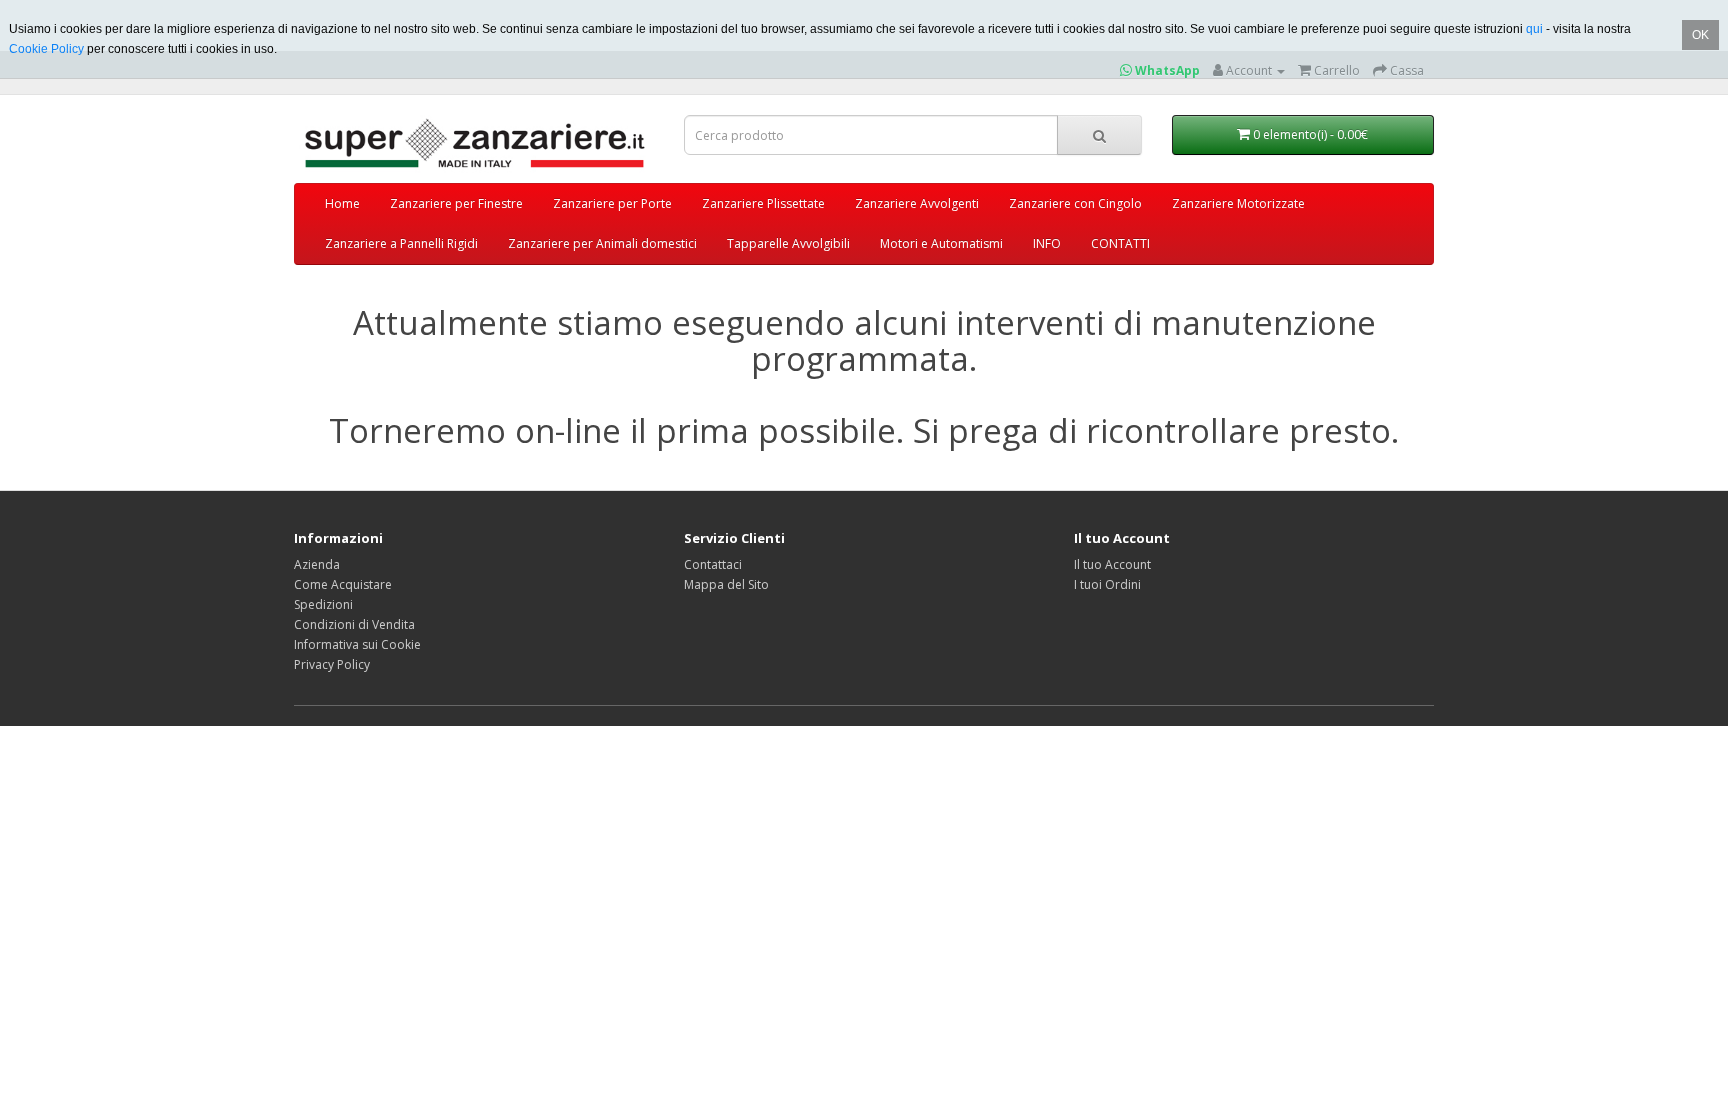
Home (342, 203)
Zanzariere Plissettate (763, 203)
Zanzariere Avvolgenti (917, 203)
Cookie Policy (46, 49)
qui (1534, 29)
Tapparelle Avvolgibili (788, 243)
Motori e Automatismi (941, 243)
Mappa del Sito (726, 584)
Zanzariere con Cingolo (1075, 203)
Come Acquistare (343, 584)
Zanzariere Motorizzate (1238, 203)
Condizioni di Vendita (354, 624)
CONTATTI (1120, 243)
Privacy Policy (332, 664)
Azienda (317, 564)
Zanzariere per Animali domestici (602, 243)
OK (1700, 35)
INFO (1047, 243)
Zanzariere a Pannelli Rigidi (401, 243)
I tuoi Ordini (1107, 584)
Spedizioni (323, 604)
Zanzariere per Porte (612, 203)
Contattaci (713, 564)
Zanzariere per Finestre (456, 203)
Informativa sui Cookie (357, 644)
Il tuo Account (1112, 564)
